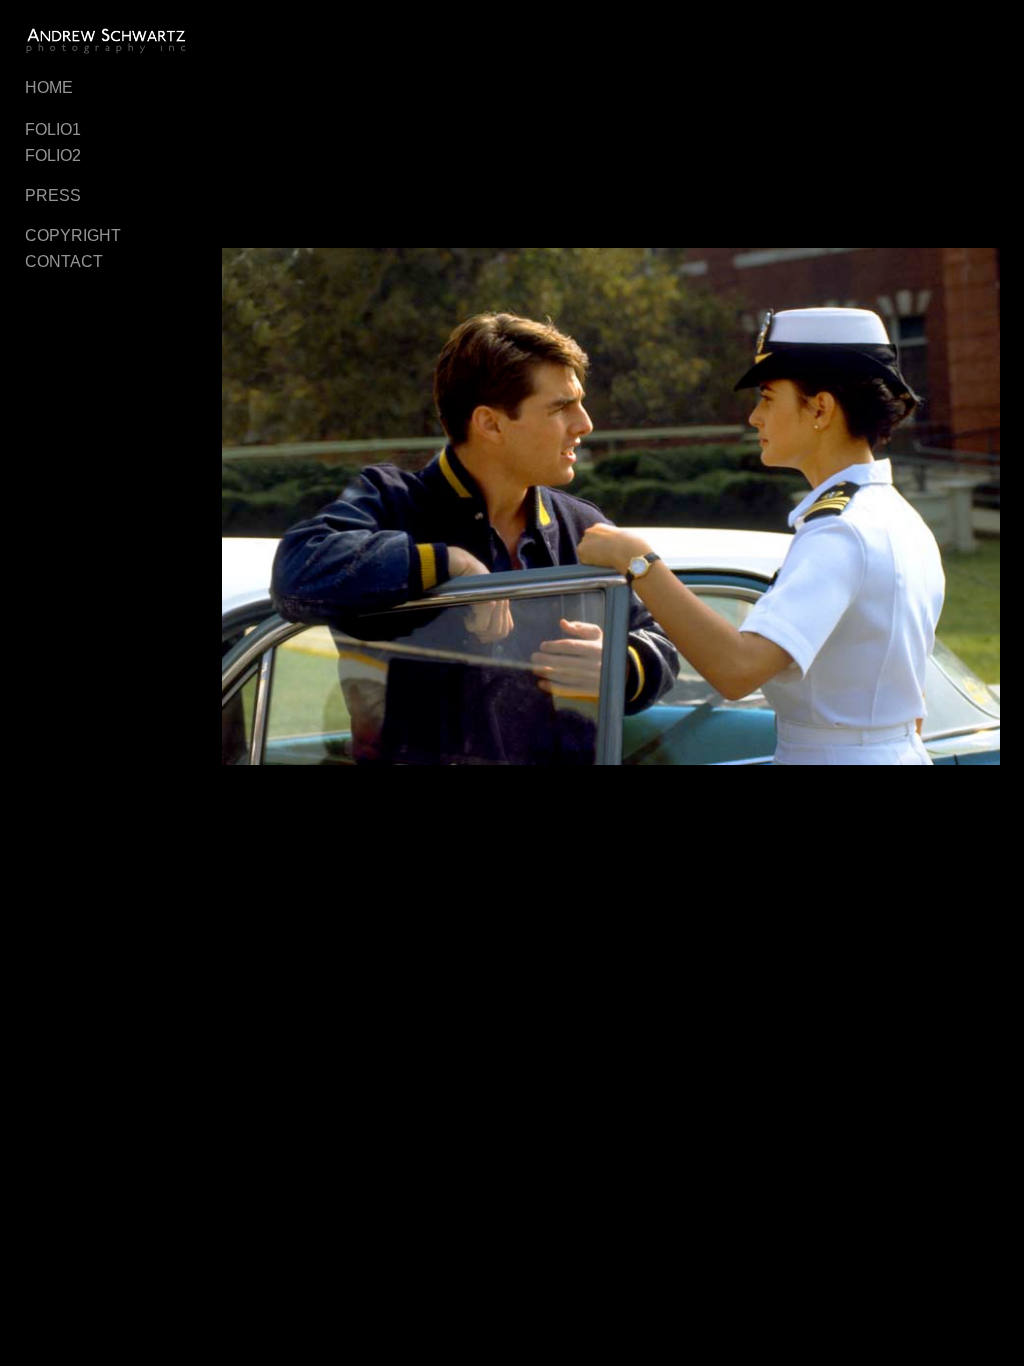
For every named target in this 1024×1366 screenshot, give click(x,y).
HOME (49, 87)
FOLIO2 (53, 155)
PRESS (53, 195)
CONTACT (64, 261)
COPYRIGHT (73, 235)
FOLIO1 (53, 129)
